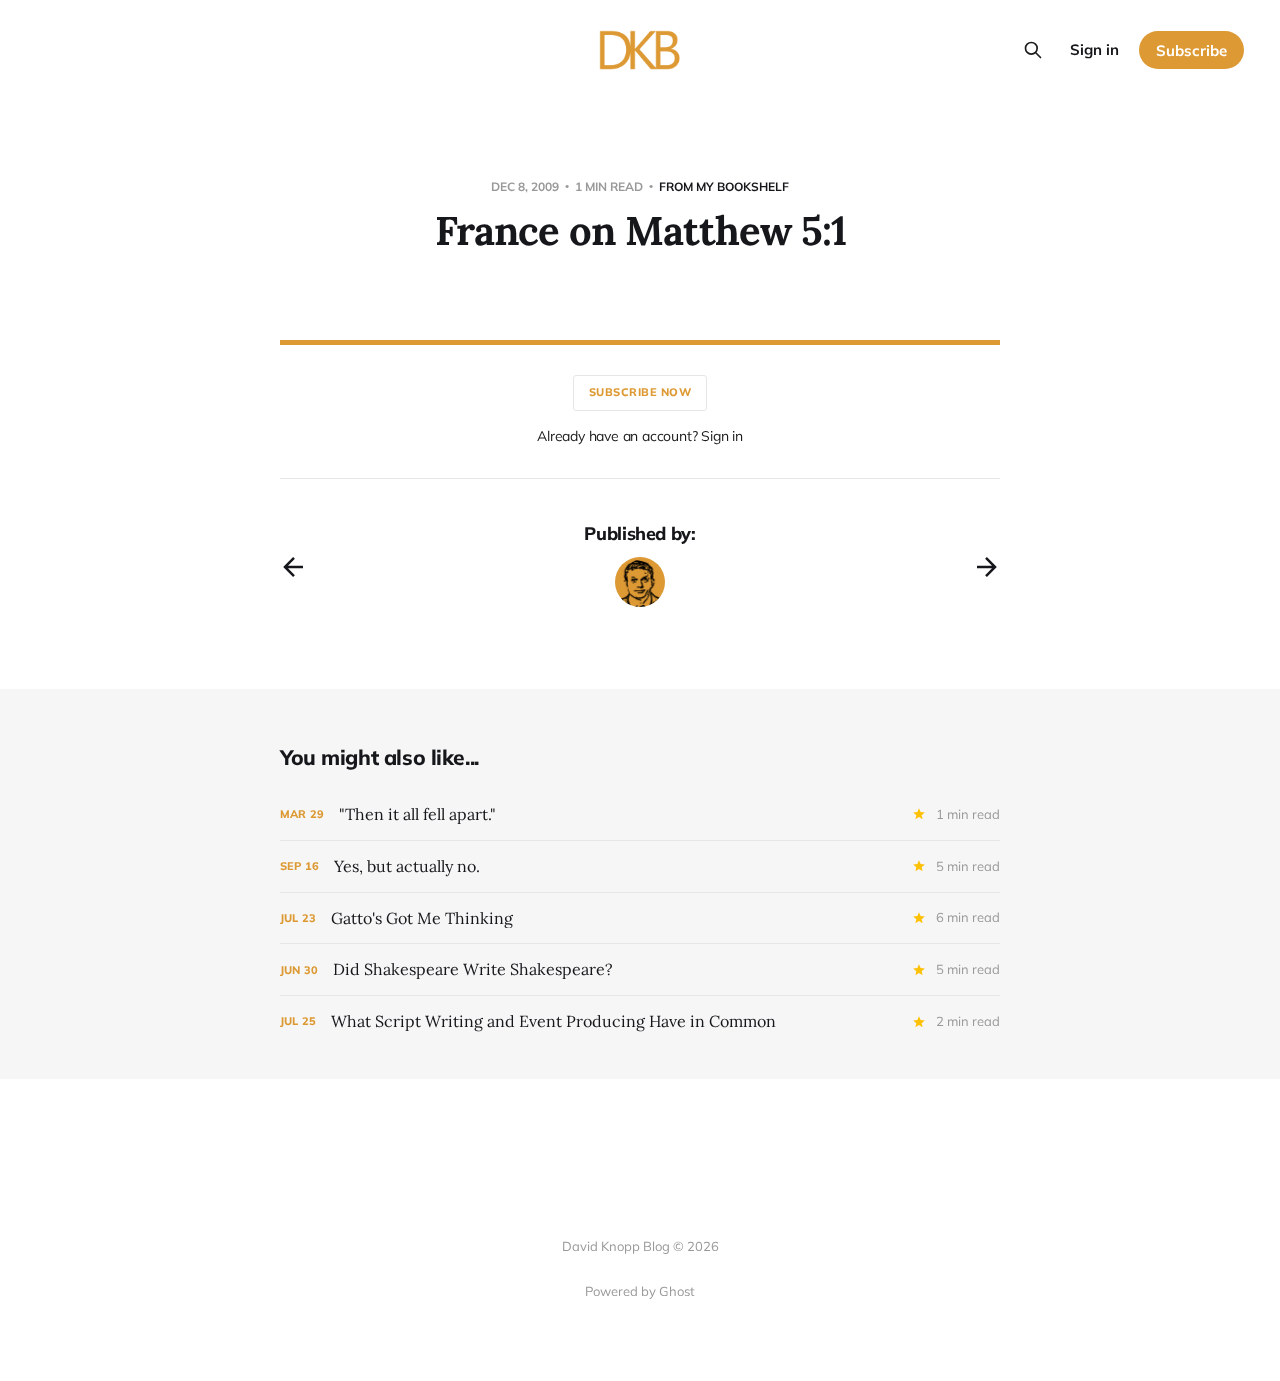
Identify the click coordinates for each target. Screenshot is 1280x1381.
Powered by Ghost (640, 1291)
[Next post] (987, 567)
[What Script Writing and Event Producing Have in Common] (640, 1021)
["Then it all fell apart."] (640, 814)
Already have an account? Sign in (640, 436)
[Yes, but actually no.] (640, 866)
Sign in (1094, 49)
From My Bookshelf (724, 186)
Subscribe (1191, 50)
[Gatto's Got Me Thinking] (640, 918)
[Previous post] (293, 567)
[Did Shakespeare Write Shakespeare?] (640, 969)
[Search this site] (1033, 50)
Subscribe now (640, 392)
